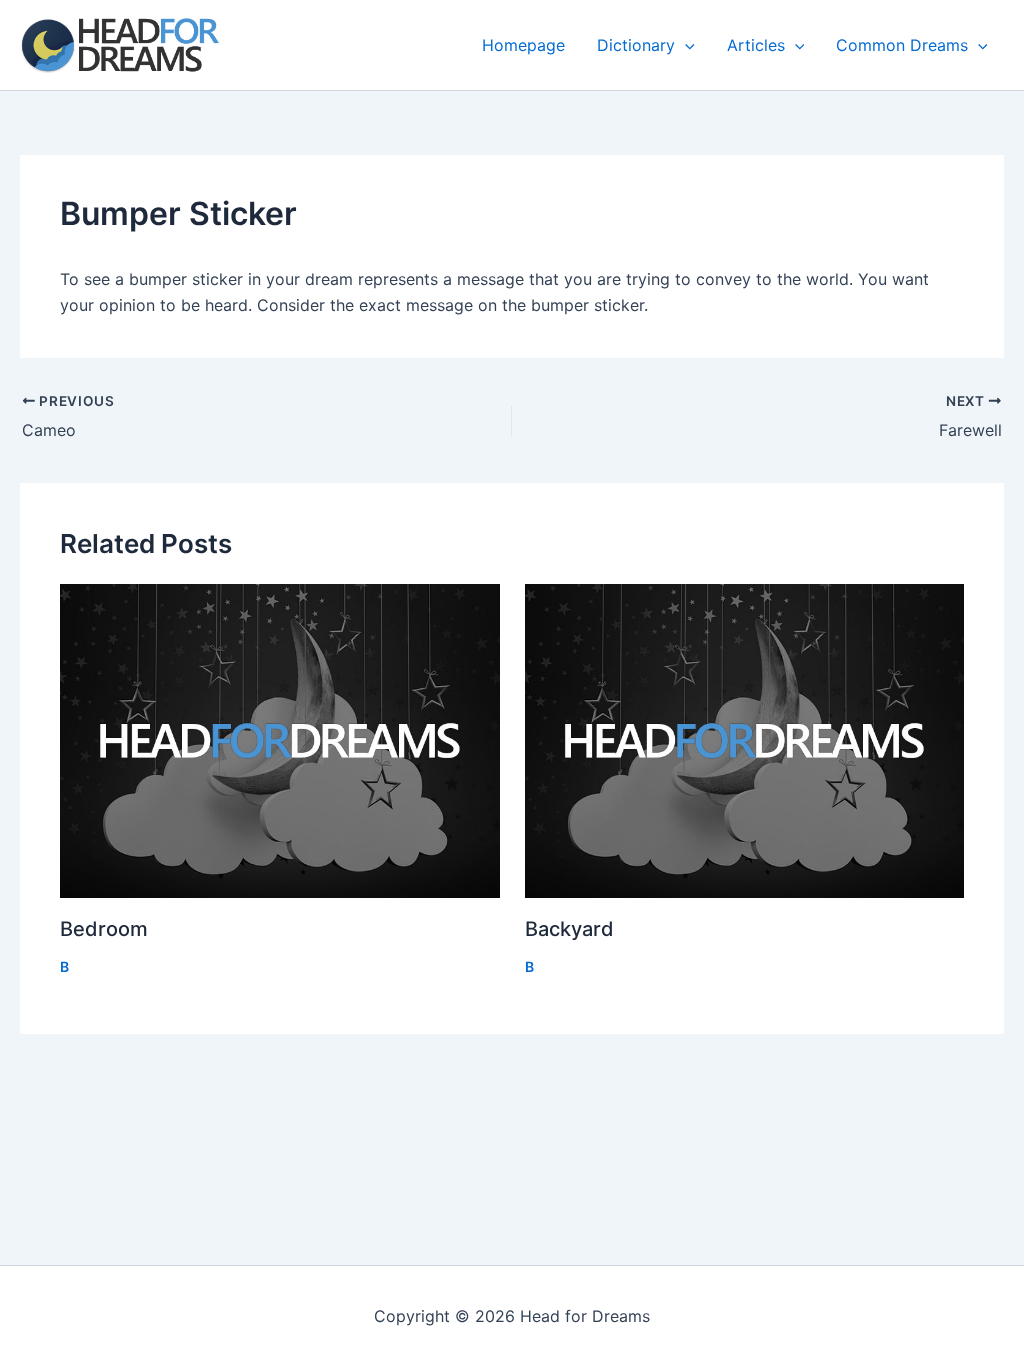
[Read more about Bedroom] (280, 740)
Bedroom (104, 929)
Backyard (569, 929)
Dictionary (636, 45)
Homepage (523, 45)
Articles (756, 45)
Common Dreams (902, 45)
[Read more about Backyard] (745, 740)
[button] (685, 45)
